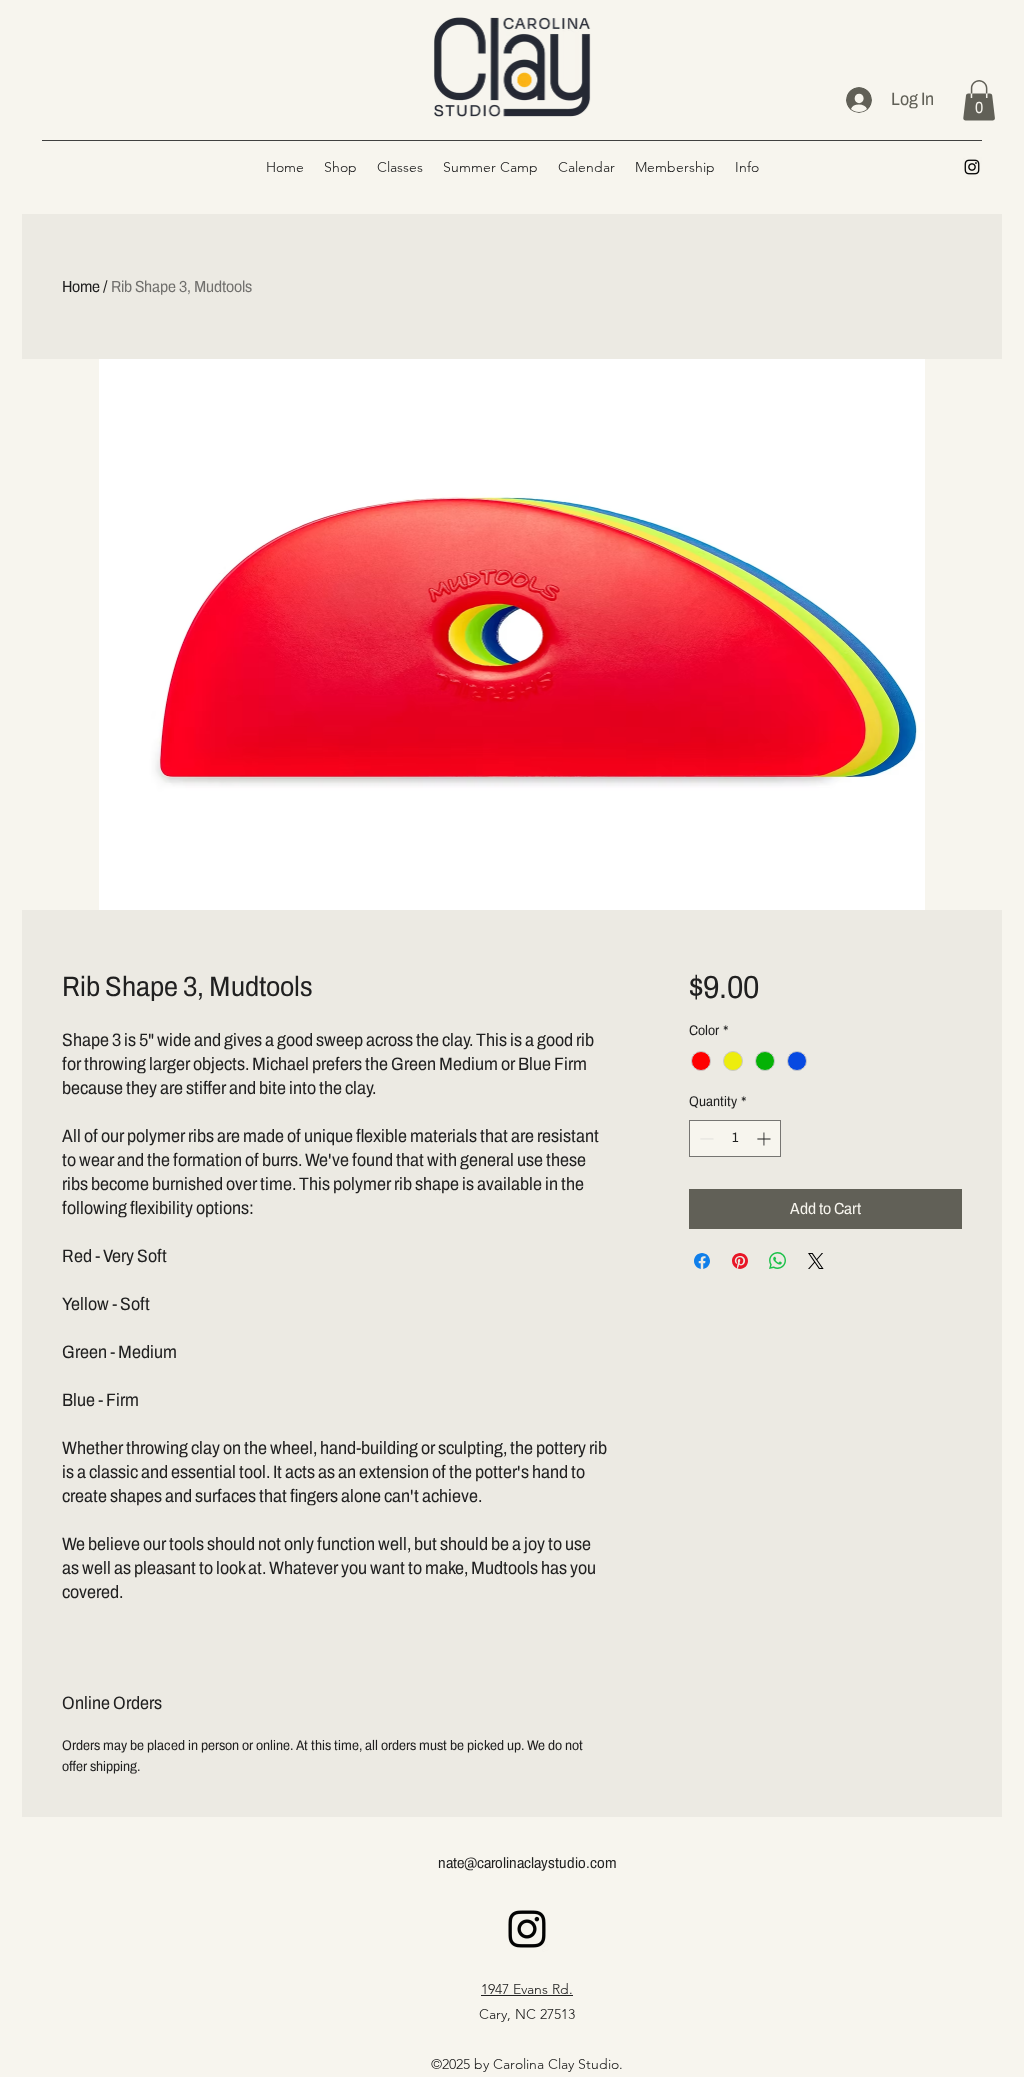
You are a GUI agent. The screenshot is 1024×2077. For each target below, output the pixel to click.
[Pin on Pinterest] (740, 1261)
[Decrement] (704, 1138)
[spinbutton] (735, 1138)
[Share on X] (816, 1261)
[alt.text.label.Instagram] (972, 167)
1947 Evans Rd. (527, 1989)
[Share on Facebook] (702, 1261)
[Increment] (765, 1138)
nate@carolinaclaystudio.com (527, 1863)
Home (81, 286)
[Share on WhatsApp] (778, 1261)
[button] (979, 100)
